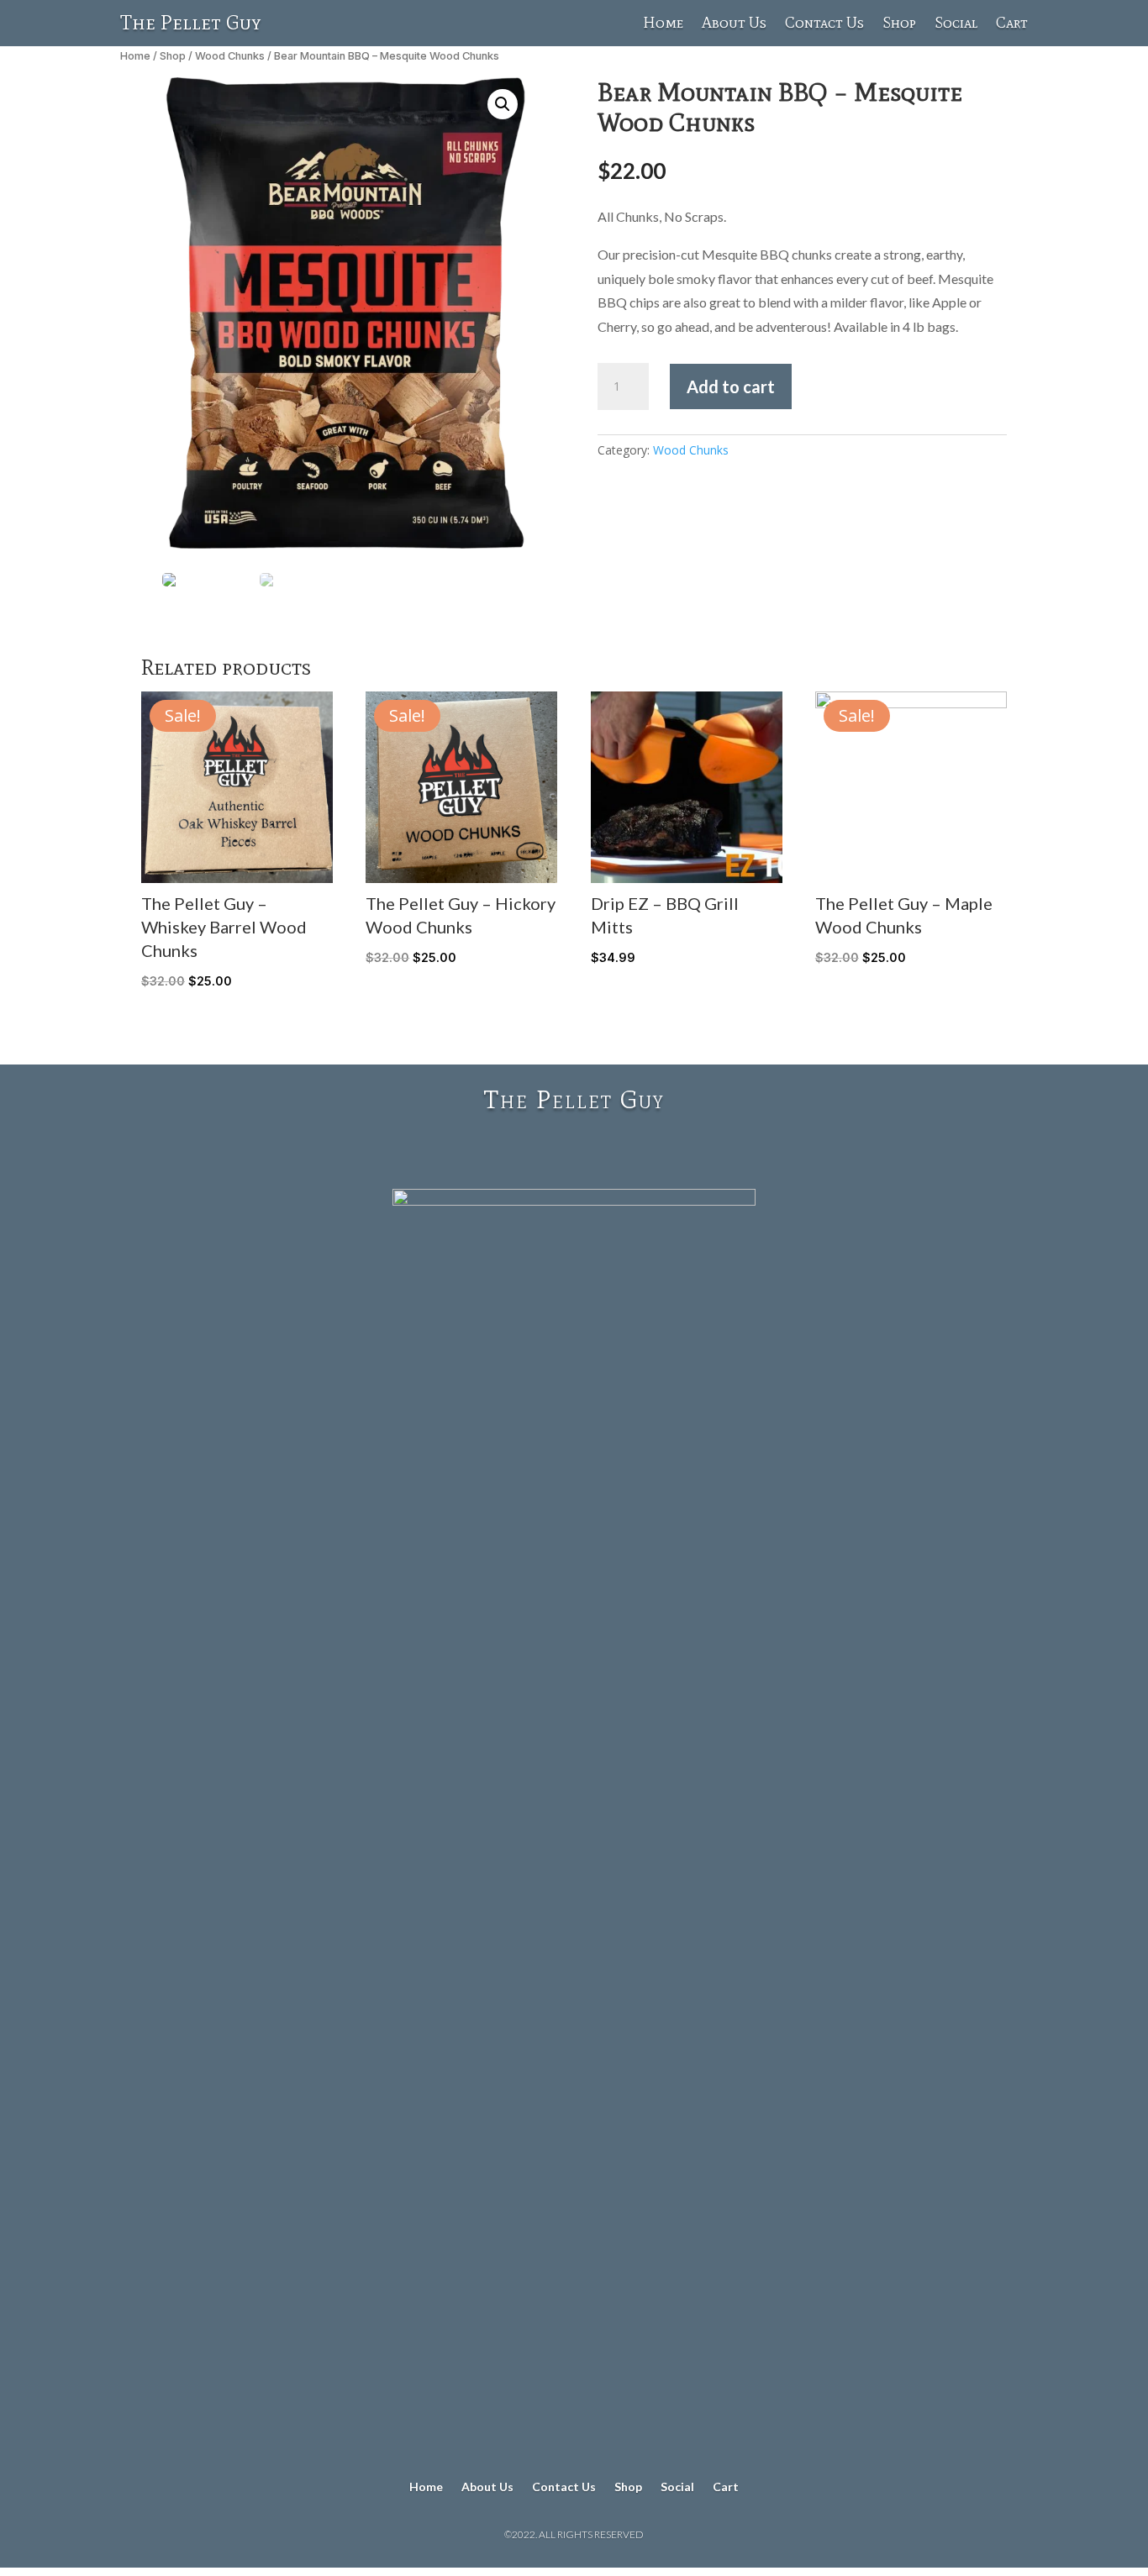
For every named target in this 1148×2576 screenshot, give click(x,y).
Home (663, 24)
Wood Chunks (230, 56)
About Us (734, 24)
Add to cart (731, 386)
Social (956, 24)
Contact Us (824, 24)
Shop (899, 24)
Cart (1012, 24)
